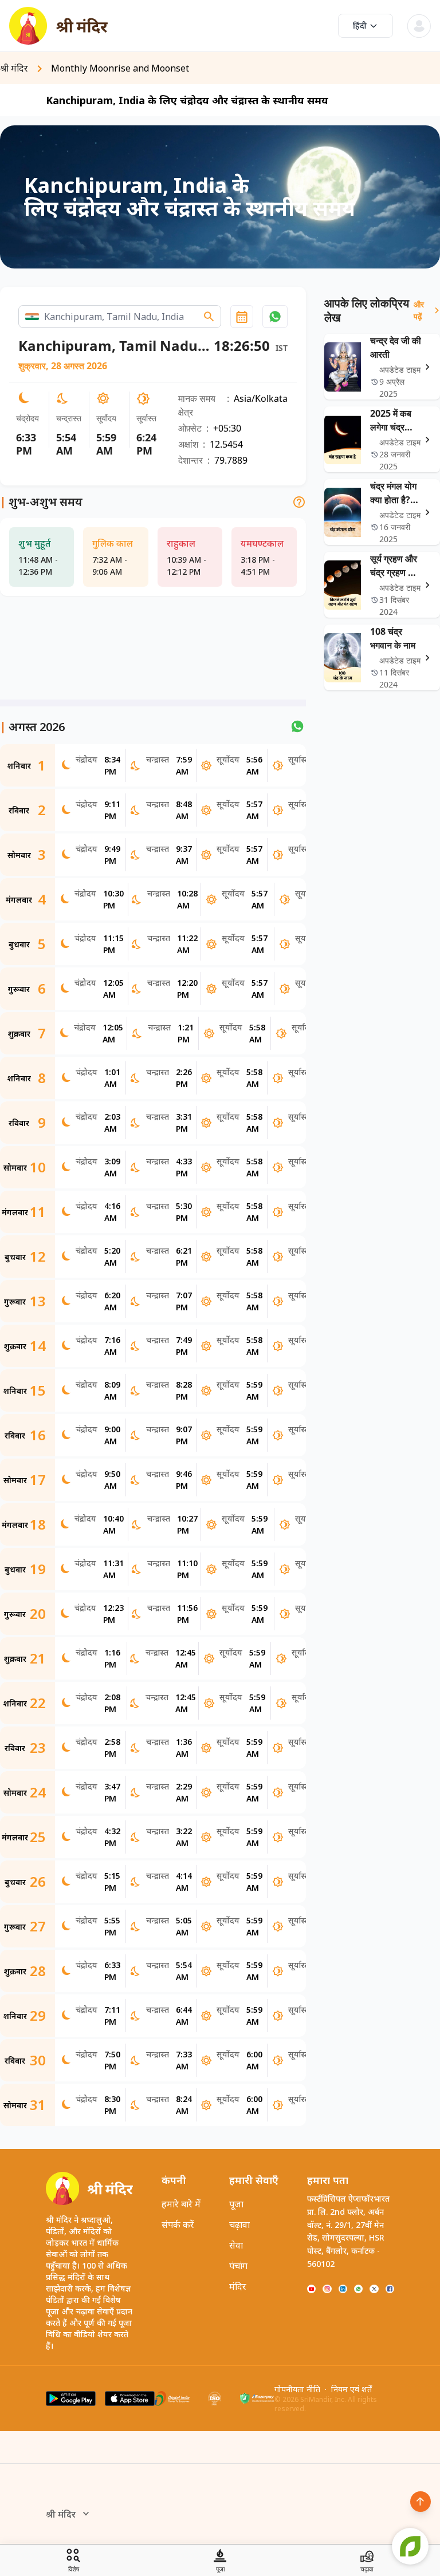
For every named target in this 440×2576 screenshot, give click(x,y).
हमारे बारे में (181, 2204)
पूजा (236, 2204)
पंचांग (238, 2266)
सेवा (236, 2245)
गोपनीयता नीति (297, 2389)
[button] (275, 317)
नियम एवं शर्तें (351, 2389)
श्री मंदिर (61, 2514)
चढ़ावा (239, 2225)
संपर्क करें (178, 2225)
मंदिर (238, 2286)
